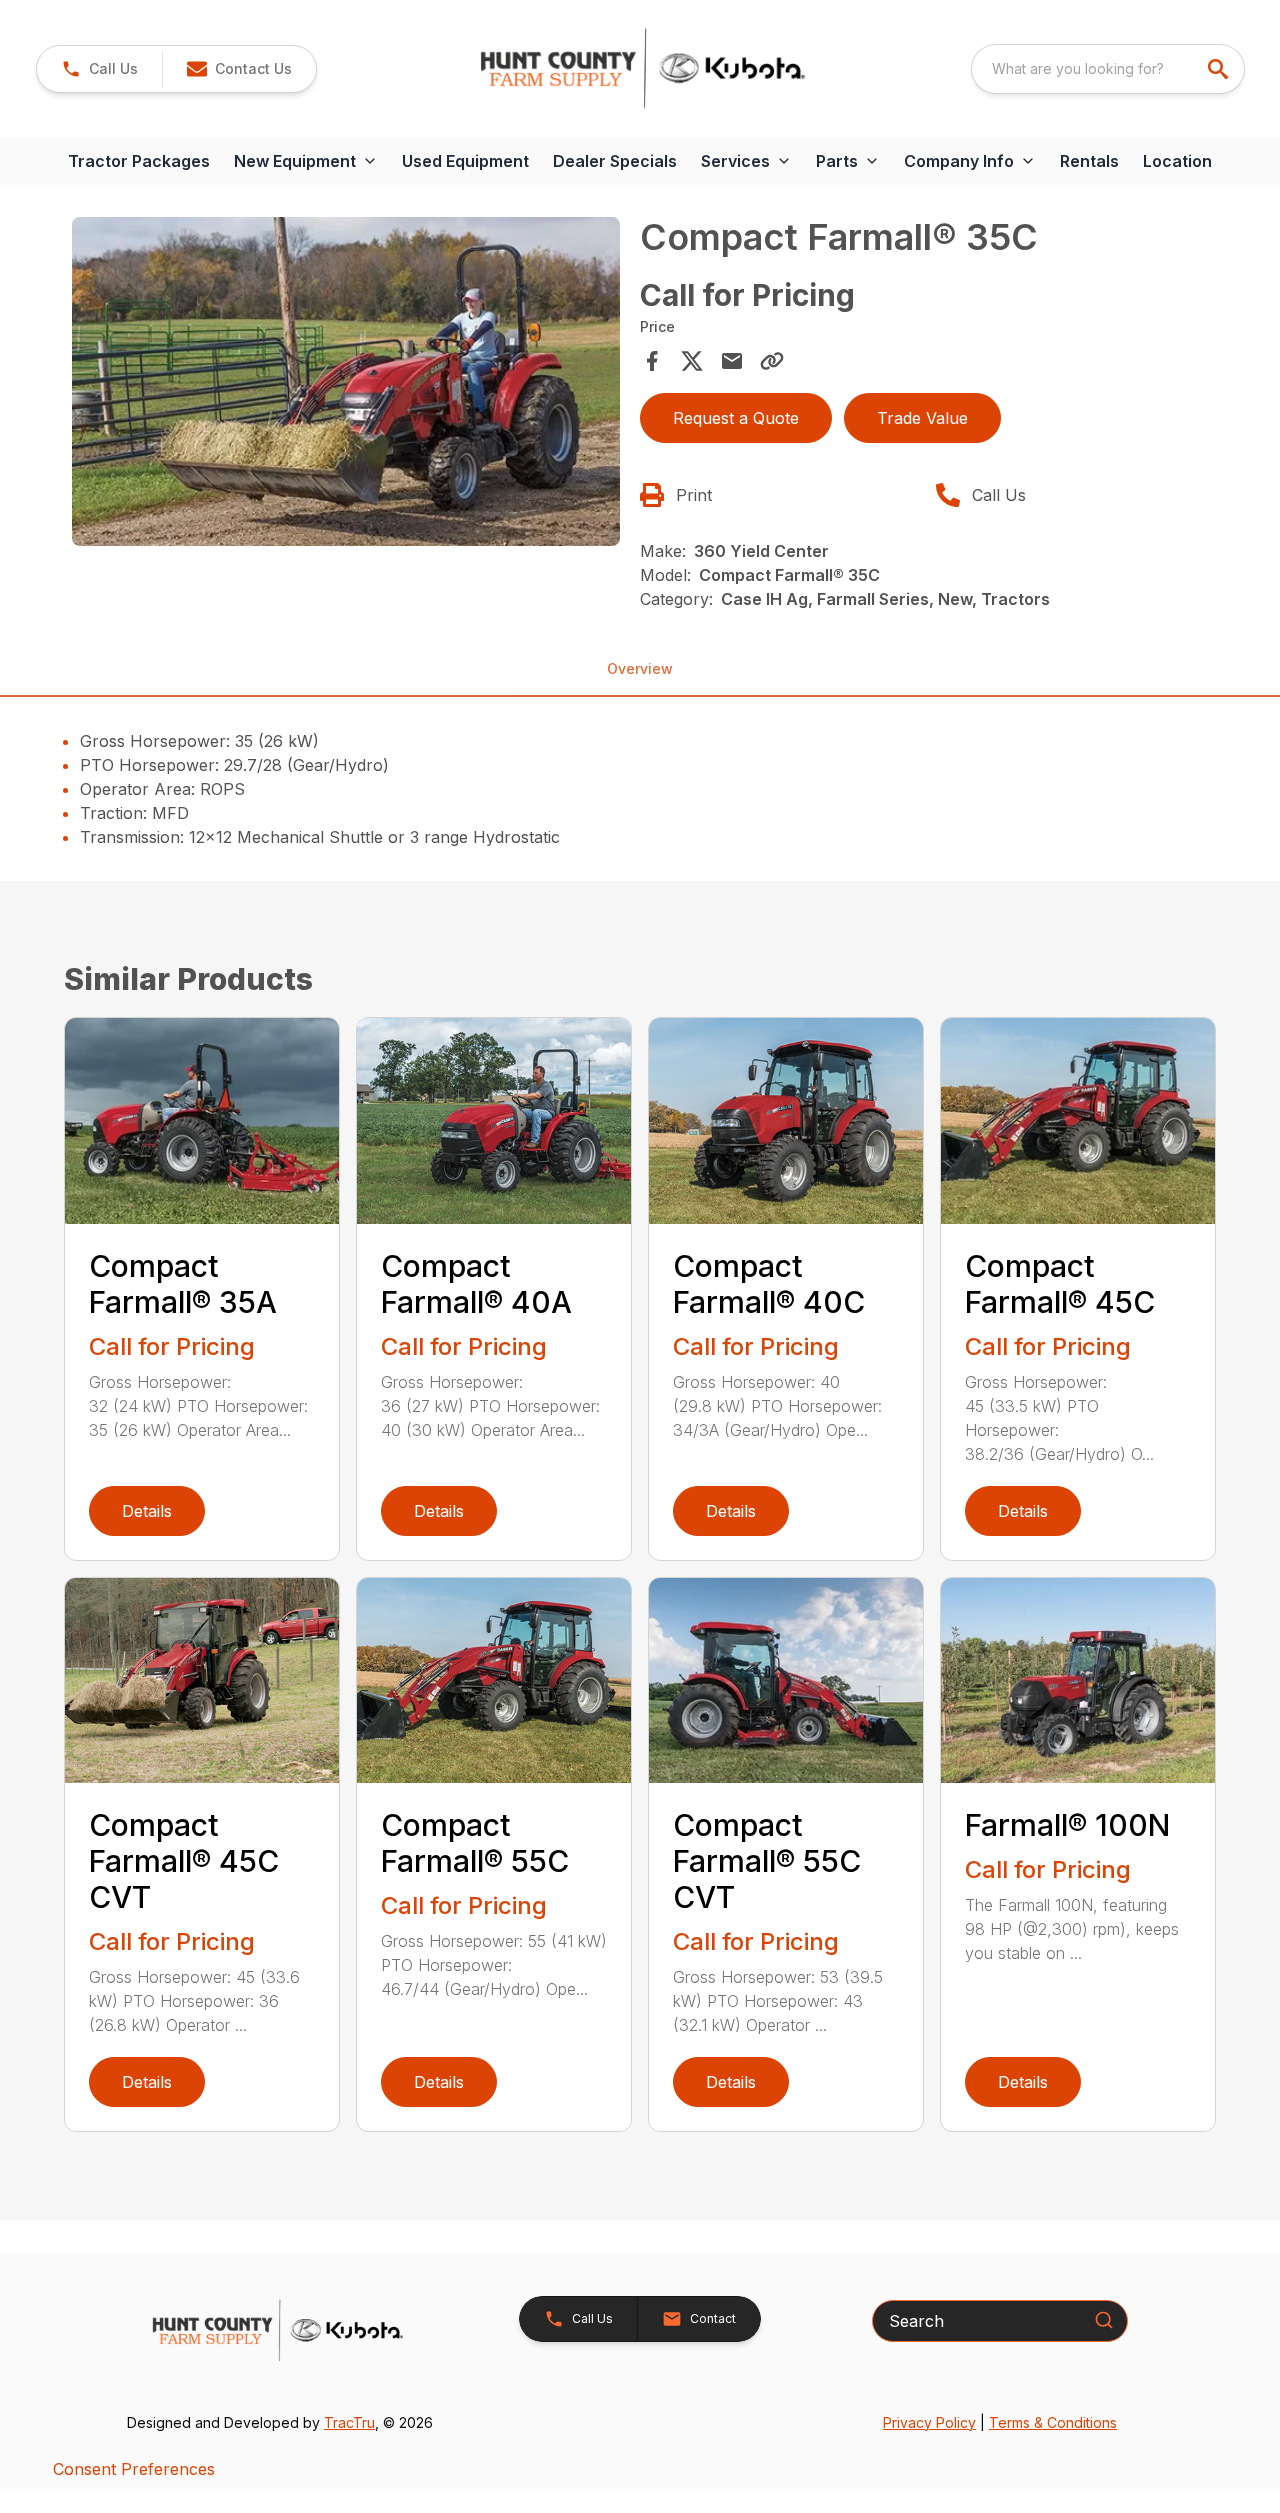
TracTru (349, 2422)
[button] (99, 69)
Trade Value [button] (922, 418)
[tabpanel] (346, 384)
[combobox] (1108, 69)
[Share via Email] (732, 361)
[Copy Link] (772, 361)
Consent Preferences (134, 2469)
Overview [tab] (640, 668)
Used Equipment (465, 161)
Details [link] (147, 1511)
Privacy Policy (929, 2422)
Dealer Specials (615, 161)
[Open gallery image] (346, 381)
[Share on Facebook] (652, 361)
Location (1177, 161)
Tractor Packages (139, 161)
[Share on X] (692, 361)
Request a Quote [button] (736, 418)
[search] (1220, 69)
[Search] (1104, 2320)
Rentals (1089, 161)
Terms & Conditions (1053, 2422)
